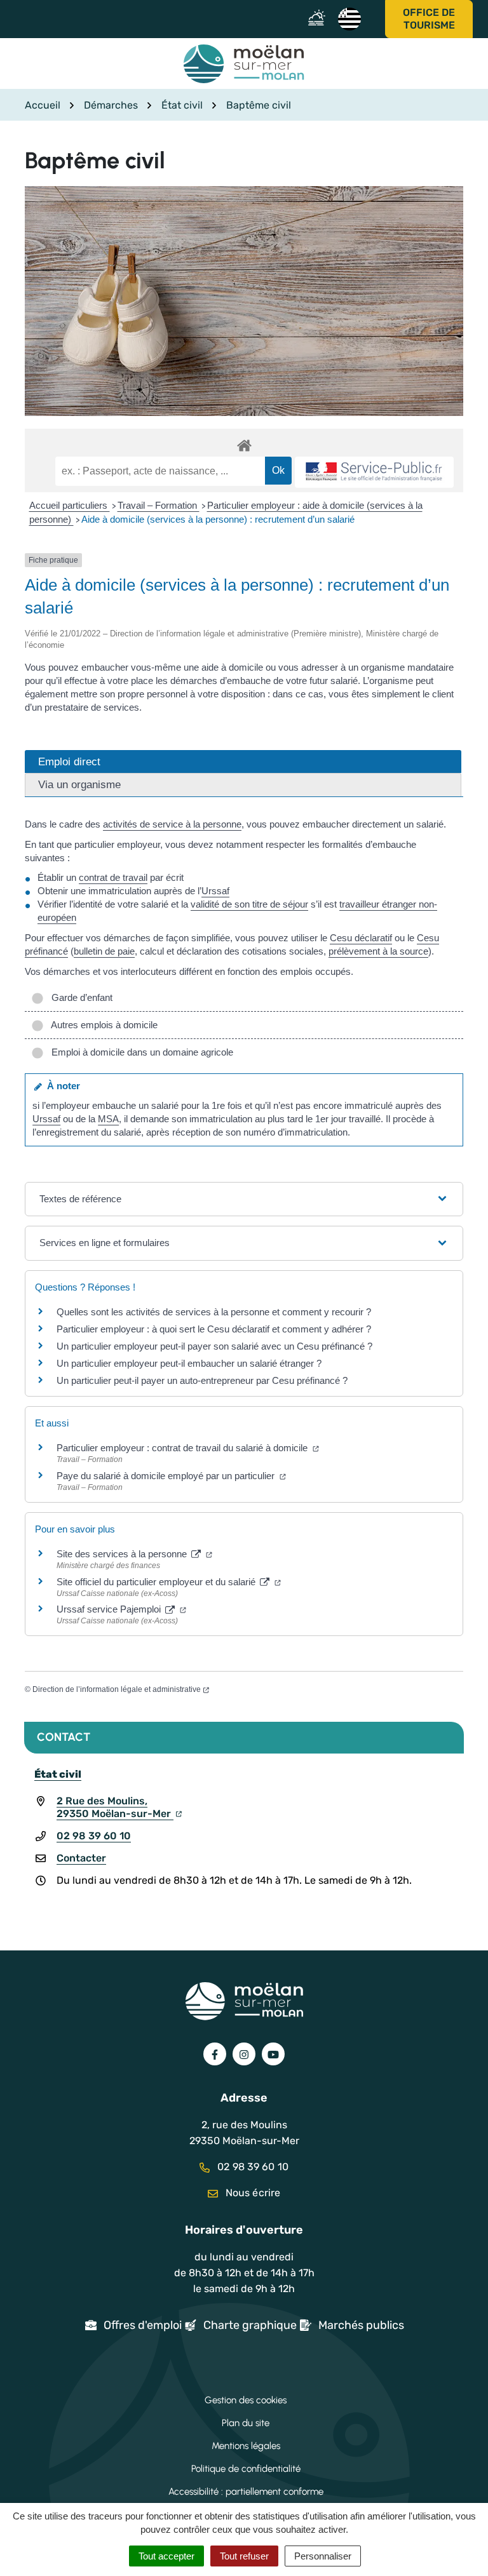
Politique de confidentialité (246, 2469)
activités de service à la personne (172, 824)
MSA (108, 1119)
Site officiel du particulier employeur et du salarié (157, 1582)
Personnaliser (323, 2556)
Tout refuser (244, 2556)
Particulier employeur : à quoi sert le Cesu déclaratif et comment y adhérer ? (214, 1329)
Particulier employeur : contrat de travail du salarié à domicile (183, 1448)
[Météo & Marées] (320, 19)
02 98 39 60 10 (94, 1836)
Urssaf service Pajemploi (110, 1609)
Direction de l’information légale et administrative (117, 1689)
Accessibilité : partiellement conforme (246, 2492)
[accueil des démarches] (244, 443)
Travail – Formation (159, 505)
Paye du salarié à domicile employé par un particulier (167, 1476)
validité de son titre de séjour (249, 904)
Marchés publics (361, 2325)
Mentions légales (246, 2446)
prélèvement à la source (378, 951)
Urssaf (215, 891)
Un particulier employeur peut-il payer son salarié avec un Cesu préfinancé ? (214, 1346)
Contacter (81, 1858)
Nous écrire (252, 2193)
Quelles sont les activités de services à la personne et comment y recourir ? (214, 1312)
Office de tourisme (429, 19)
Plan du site (246, 2423)
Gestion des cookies (246, 2400)
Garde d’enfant (79, 997)
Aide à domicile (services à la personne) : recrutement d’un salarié (218, 519)
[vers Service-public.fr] (374, 472)
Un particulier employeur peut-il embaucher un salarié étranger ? (189, 1363)
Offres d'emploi (143, 2325)
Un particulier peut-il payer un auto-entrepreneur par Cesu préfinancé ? (202, 1380)
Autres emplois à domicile (102, 1025)
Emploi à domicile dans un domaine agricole (140, 1052)
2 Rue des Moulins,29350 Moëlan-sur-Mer (115, 1807)
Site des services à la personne (123, 1554)
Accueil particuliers (70, 505)
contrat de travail (113, 877)
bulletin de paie (104, 951)
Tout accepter (166, 2556)
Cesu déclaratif (361, 938)
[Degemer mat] (349, 18)
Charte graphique (250, 2325)
